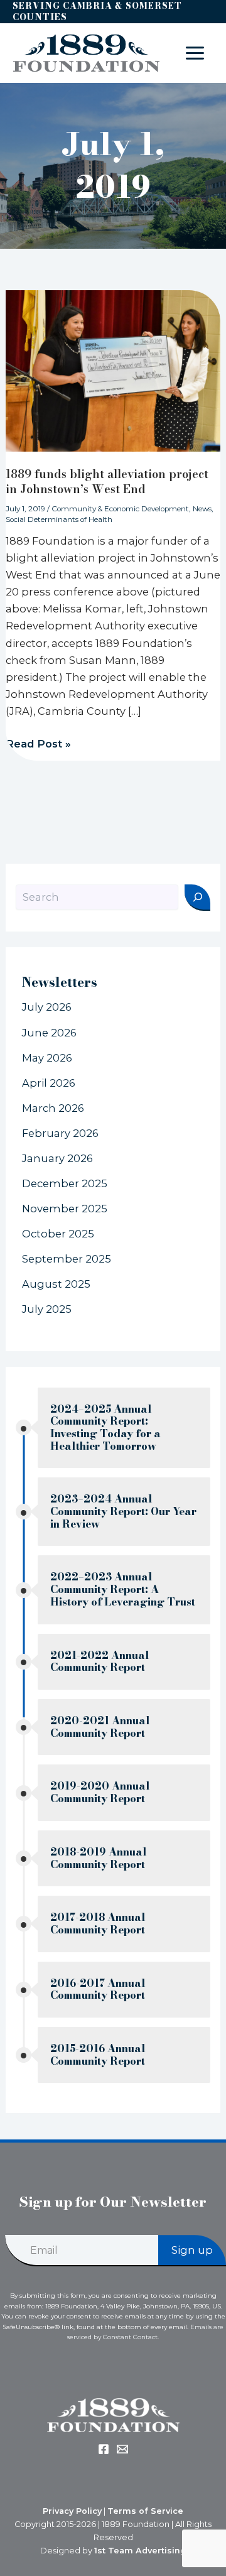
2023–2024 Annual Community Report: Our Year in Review (123, 1511)
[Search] (197, 898)
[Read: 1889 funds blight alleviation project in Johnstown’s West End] (113, 370)
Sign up (192, 2250)
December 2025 (65, 1183)
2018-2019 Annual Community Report (99, 1858)
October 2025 (58, 1234)
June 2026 (49, 1033)
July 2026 (47, 1007)
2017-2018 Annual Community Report (98, 1924)
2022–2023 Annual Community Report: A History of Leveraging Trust (123, 1589)
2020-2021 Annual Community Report (100, 1727)
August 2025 (56, 1284)
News (202, 509)
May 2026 (47, 1058)
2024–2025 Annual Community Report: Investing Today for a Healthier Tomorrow (105, 1428)
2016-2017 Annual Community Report (98, 1990)
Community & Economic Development (120, 509)
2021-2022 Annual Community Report (100, 1662)
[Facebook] (104, 2449)
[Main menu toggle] (195, 53)
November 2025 (65, 1209)
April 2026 (49, 1083)
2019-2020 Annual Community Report (100, 1792)
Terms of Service (145, 2511)
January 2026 (57, 1158)
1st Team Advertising (140, 2551)
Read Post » (38, 743)
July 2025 (47, 1309)
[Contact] (122, 2449)
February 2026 (60, 1133)
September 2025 (67, 1259)
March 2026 (53, 1108)
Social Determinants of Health (59, 519)
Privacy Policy (72, 2511)
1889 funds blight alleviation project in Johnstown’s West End (107, 481)
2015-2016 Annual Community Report (98, 2055)
